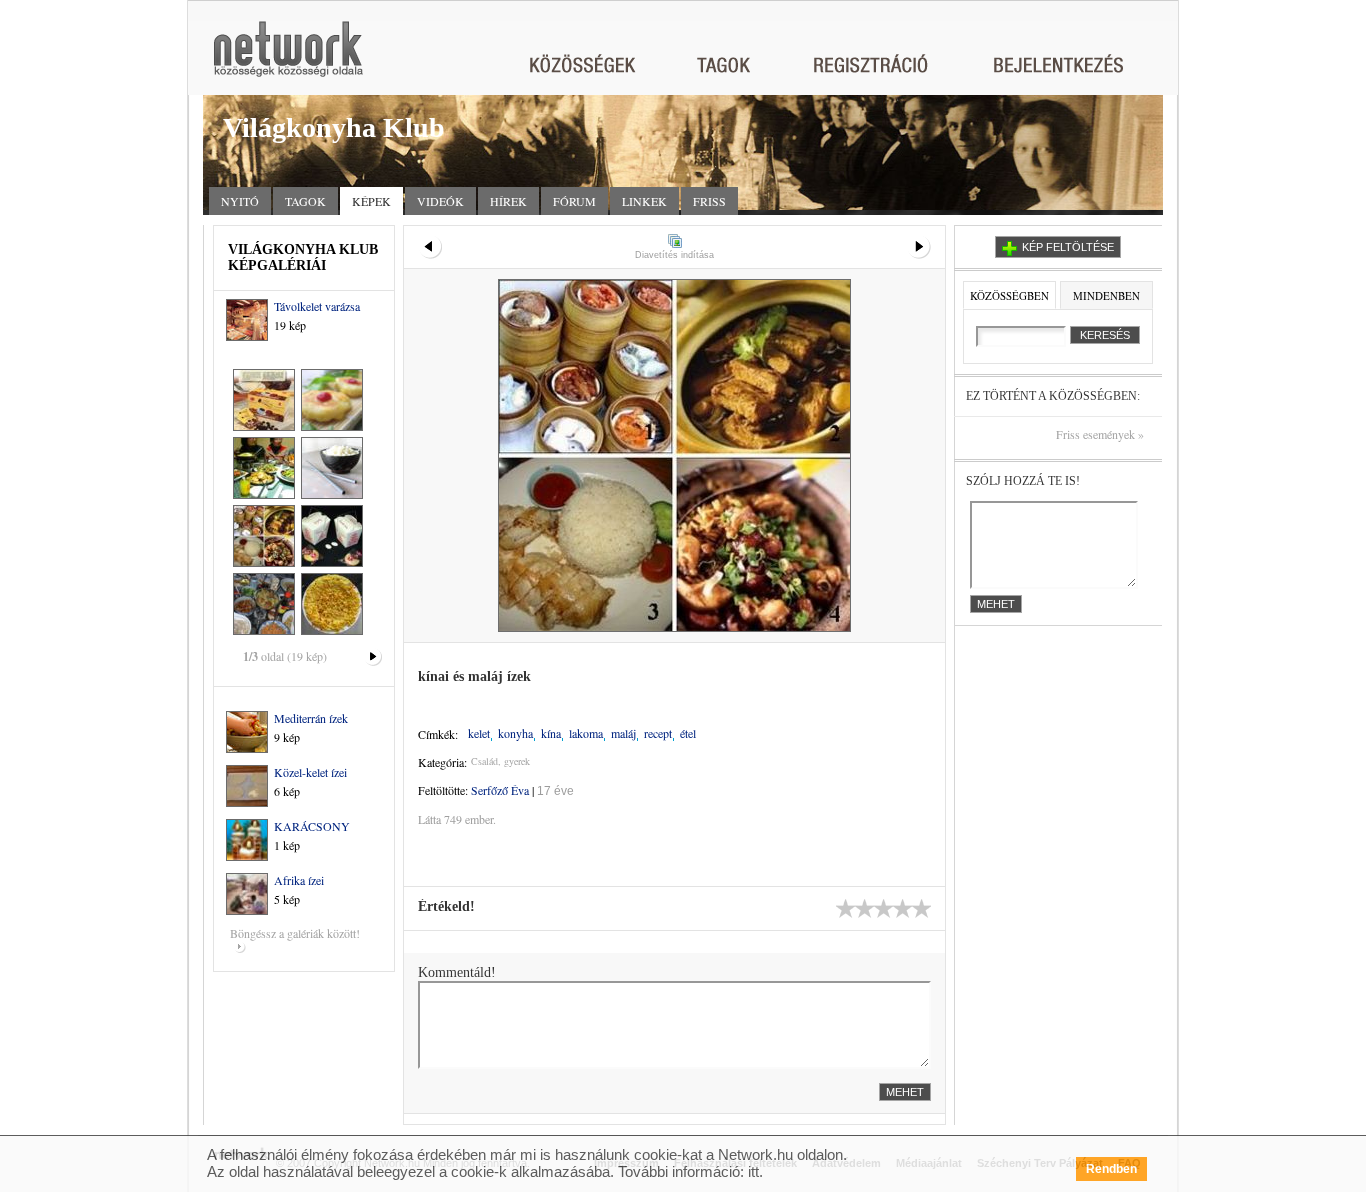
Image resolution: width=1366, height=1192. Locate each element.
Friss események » (1100, 434)
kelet (479, 733)
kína (551, 733)
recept (658, 733)
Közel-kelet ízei (310, 772)
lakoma (586, 733)
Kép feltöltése (1068, 247)
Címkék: (438, 734)
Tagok (305, 201)
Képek (371, 201)
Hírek (508, 201)
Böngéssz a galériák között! (295, 933)
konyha (515, 733)
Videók (440, 201)
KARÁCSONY (312, 826)
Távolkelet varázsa (317, 306)
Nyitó (240, 201)
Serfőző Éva (500, 790)
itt (753, 1171)
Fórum (574, 201)
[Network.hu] (288, 58)
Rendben (1111, 1169)
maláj (623, 733)
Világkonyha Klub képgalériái (303, 257)
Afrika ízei (299, 880)
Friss (709, 201)
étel (688, 733)
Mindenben (1106, 295)
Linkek (644, 201)
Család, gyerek (500, 761)
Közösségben (1009, 295)
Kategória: (442, 762)
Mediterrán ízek (311, 718)
